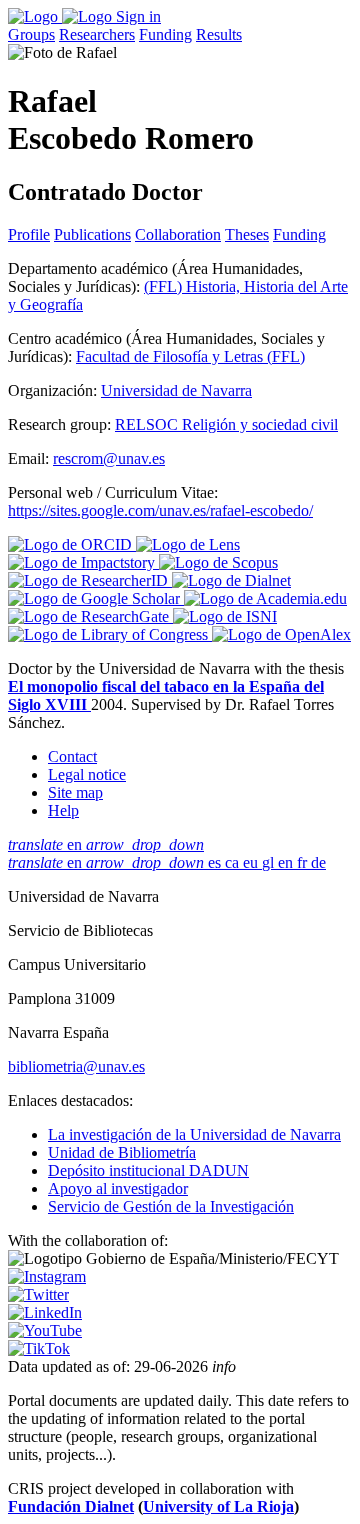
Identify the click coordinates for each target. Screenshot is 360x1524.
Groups (31, 34)
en (106, 844)
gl (270, 862)
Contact (72, 756)
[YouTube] (45, 1330)
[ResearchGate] (90, 616)
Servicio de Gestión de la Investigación (171, 1206)
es (216, 862)
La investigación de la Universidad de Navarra (194, 1134)
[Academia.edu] (265, 598)
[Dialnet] (231, 580)
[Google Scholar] (96, 598)
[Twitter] (38, 1294)
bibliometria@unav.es (76, 1066)
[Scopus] (218, 562)
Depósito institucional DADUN (148, 1170)
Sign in (138, 16)
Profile (29, 234)
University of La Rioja (218, 1506)
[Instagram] (47, 1276)
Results (219, 34)
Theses (247, 234)
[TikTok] (39, 1348)
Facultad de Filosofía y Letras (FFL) (190, 356)
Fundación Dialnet (71, 1506)
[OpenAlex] (281, 634)
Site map (75, 792)
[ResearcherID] (90, 580)
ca (234, 862)
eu (252, 862)
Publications (92, 234)
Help (63, 810)
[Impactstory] (83, 562)
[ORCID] (72, 544)
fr (304, 862)
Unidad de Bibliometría (122, 1152)
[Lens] (188, 544)
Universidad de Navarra (176, 390)
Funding (165, 34)
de (318, 862)
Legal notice (87, 774)
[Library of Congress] (110, 634)
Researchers (97, 34)
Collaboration (178, 234)
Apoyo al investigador (118, 1188)
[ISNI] (225, 616)
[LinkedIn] (45, 1312)
